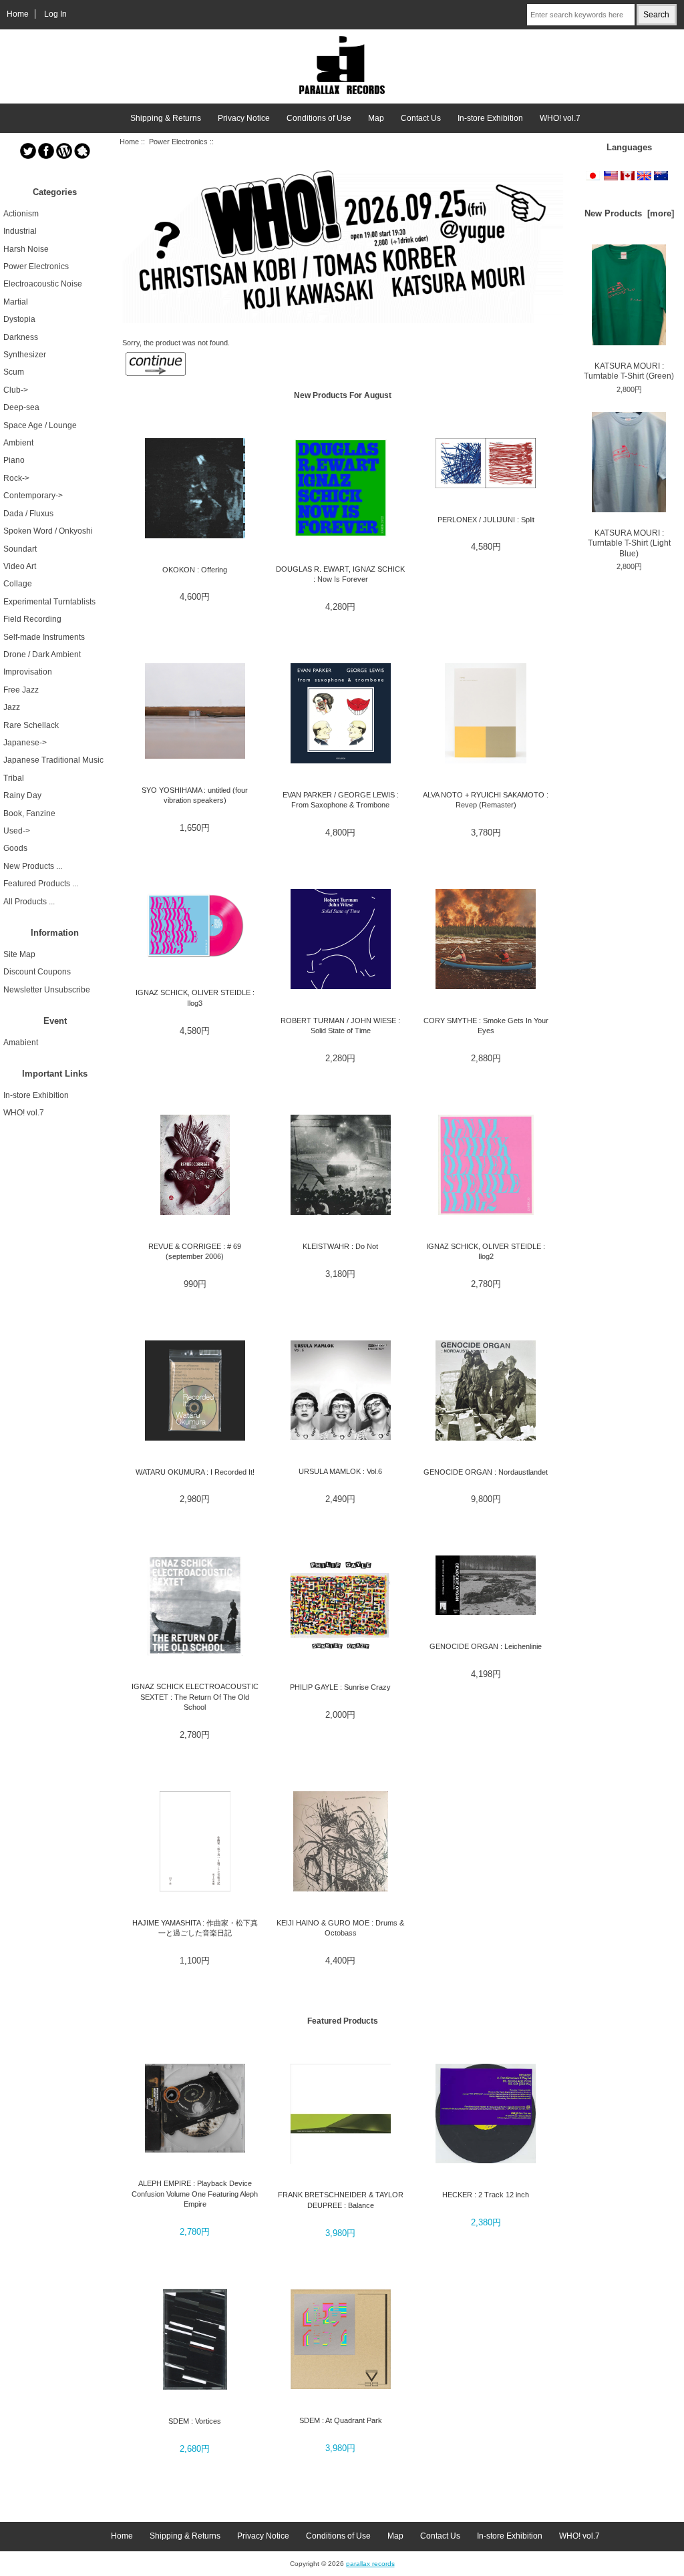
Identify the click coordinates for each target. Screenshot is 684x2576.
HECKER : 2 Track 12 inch (486, 2195)
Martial (16, 302)
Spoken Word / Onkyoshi (48, 531)
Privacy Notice (244, 118)
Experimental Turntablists (49, 602)
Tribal (14, 778)
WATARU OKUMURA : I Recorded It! (195, 1472)
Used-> (17, 831)
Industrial (20, 231)
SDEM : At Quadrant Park (341, 2420)
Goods (15, 848)
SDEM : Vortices (195, 2421)
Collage (18, 584)
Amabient (21, 1043)
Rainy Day (22, 795)
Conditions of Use (319, 118)
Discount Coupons (37, 972)
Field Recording (32, 619)
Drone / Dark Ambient (42, 655)
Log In (55, 14)
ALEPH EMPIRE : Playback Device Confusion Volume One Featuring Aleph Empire (195, 2194)
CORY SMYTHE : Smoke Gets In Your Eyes (486, 1026)
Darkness (21, 337)
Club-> (16, 390)
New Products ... (33, 866)
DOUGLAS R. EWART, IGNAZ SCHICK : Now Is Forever (340, 574)
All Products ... (29, 902)
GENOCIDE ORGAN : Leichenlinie (486, 1646)
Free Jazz (21, 690)
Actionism (21, 214)
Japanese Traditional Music (53, 760)
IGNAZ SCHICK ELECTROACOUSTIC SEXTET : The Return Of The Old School (195, 1697)
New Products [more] (629, 213)
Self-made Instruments (44, 637)
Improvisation (28, 672)
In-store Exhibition (490, 118)
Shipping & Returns (166, 118)
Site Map (19, 954)
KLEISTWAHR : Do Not (340, 1246)
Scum (14, 372)
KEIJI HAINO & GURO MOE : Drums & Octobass (340, 1928)
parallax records (370, 2564)
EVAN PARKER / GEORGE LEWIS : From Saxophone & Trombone (341, 800)
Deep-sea (21, 407)
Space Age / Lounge (40, 425)
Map (376, 118)
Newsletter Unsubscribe (47, 990)
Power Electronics (178, 142)
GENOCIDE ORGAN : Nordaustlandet (486, 1472)
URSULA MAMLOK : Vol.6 (340, 1471)
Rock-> (16, 478)
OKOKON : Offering (195, 570)
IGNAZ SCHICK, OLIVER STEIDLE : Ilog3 (195, 997)
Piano (14, 460)
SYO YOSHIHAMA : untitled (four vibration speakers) (195, 795)
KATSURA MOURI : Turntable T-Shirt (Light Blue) (629, 543)
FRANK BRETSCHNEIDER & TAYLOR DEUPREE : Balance (341, 2200)
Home (18, 14)
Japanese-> (25, 743)
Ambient (18, 443)
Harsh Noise (26, 249)
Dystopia (19, 319)
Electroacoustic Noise (43, 284)
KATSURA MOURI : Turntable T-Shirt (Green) (629, 371)
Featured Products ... (41, 884)
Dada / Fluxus (28, 514)
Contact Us (421, 118)
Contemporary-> (33, 496)
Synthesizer (25, 355)
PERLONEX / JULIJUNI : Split (486, 520)
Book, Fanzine (29, 813)
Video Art (20, 566)
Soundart (20, 549)
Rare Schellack (31, 725)
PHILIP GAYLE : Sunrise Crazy (340, 1687)
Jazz (12, 707)
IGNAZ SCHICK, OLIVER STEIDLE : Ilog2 (486, 1251)
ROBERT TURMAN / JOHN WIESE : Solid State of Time (340, 1026)
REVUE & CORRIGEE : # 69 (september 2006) (195, 1251)
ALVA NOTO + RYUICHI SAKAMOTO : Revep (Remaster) (486, 800)
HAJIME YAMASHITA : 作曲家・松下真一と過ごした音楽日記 (195, 1928)
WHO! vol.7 (560, 118)
